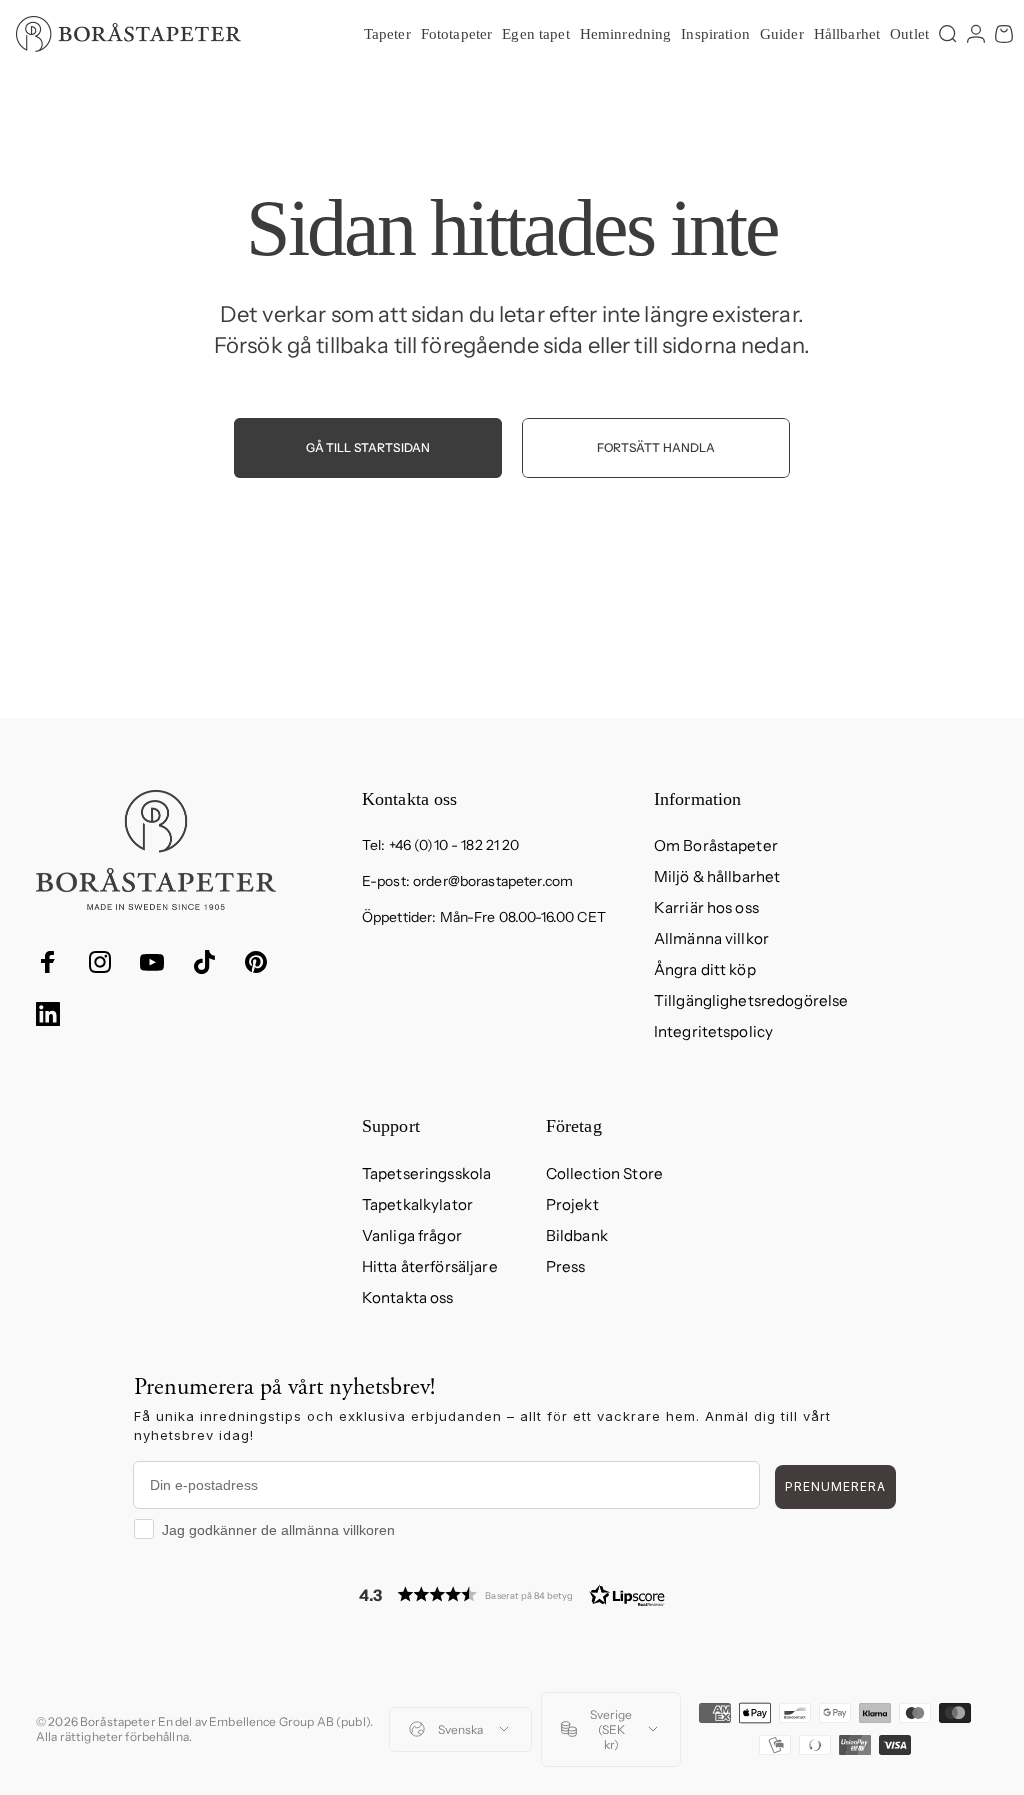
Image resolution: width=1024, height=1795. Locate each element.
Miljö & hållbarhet (717, 876)
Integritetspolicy (713, 1031)
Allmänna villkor (711, 938)
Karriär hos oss (706, 907)
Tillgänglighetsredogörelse (751, 1000)
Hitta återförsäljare (430, 1266)
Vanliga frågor (412, 1235)
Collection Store (604, 1173)
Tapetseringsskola (426, 1173)
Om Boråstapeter (716, 845)
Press (566, 1266)
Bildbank (577, 1235)
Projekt (572, 1204)
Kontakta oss (408, 1297)
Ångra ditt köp (705, 969)
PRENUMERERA (835, 1486)
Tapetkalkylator (417, 1204)
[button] (512, 1594)
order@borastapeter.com (493, 881)
